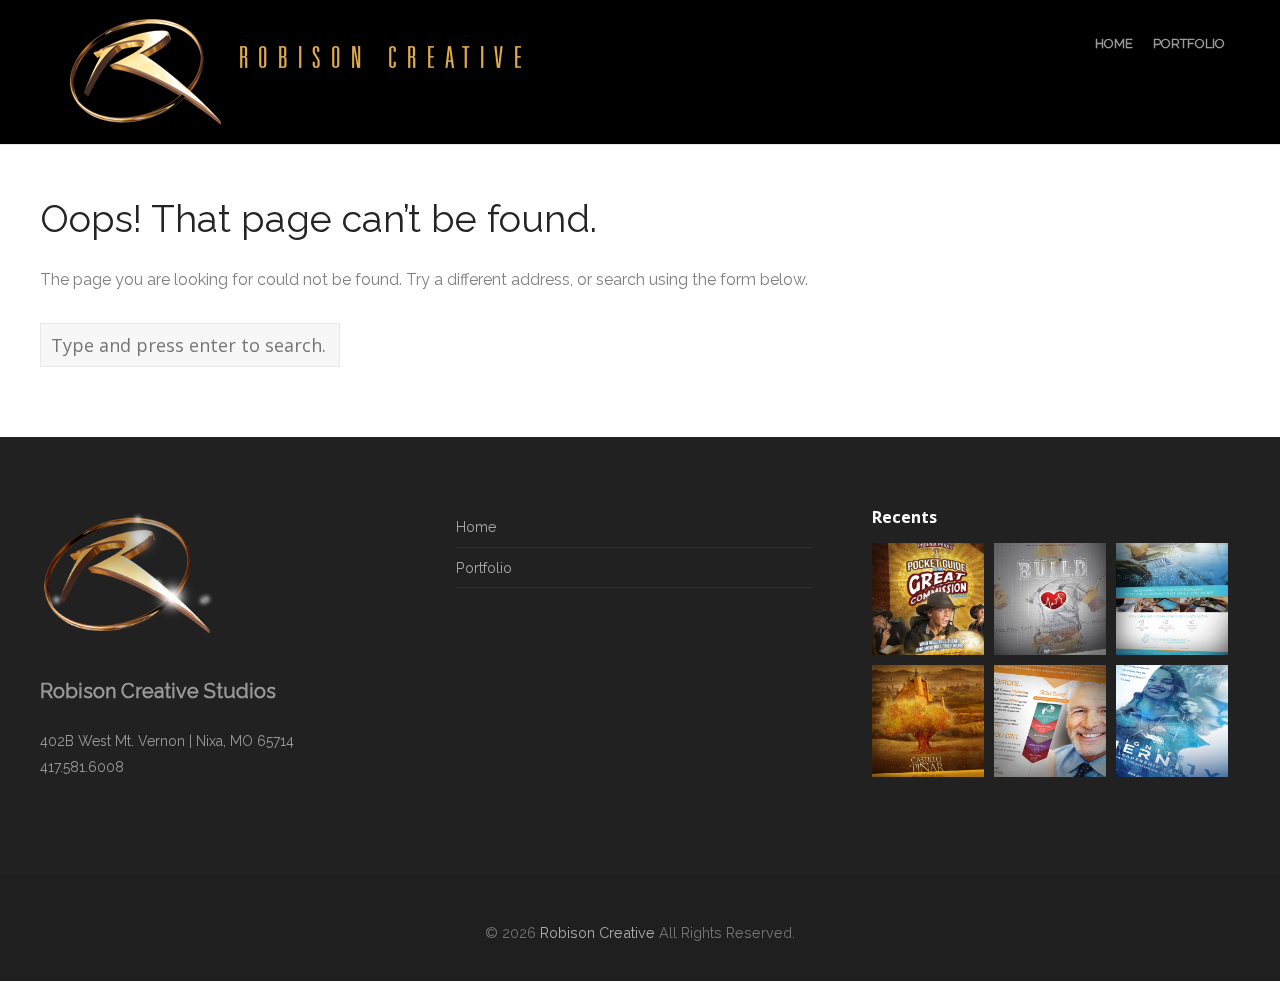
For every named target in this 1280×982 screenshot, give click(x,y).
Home (476, 526)
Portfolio (484, 567)
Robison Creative (597, 932)
